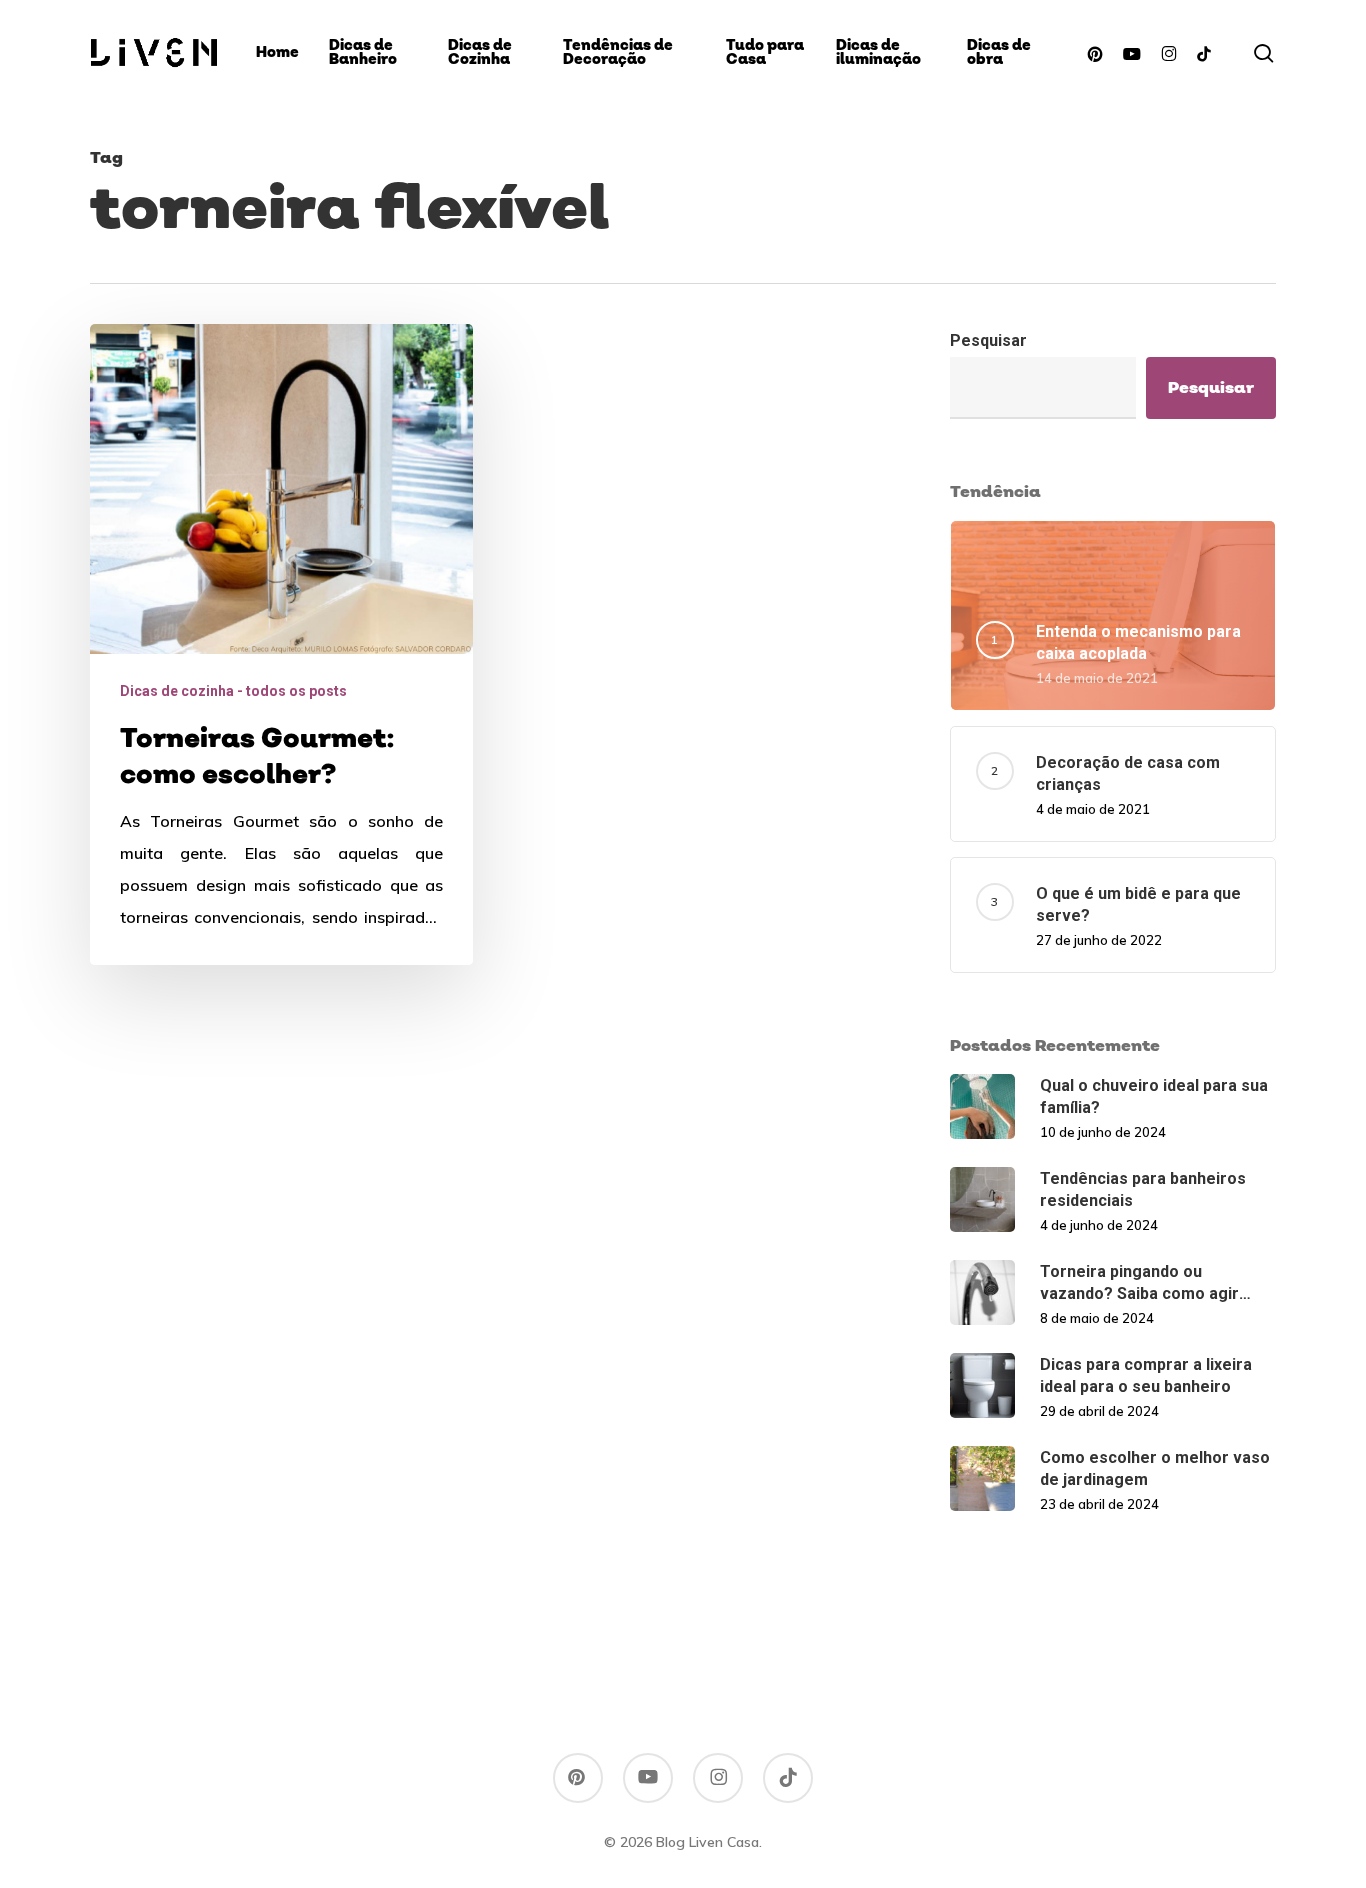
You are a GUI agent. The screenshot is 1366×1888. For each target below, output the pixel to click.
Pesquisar (988, 340)
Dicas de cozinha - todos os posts (233, 691)
